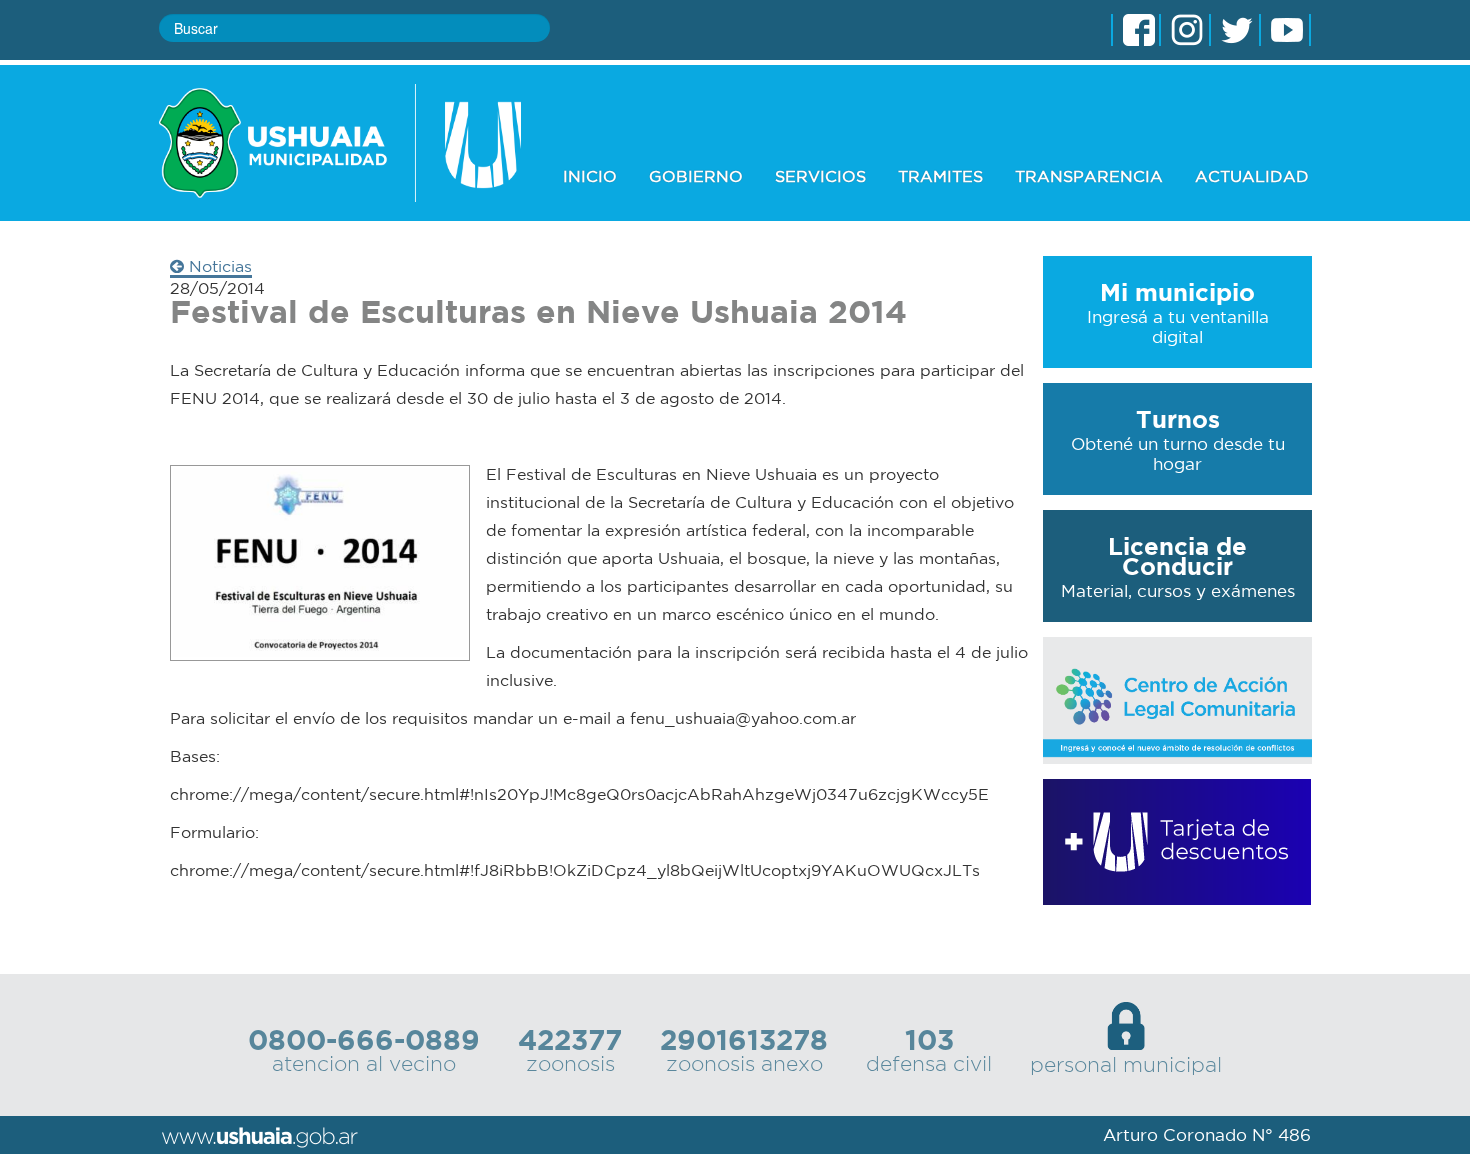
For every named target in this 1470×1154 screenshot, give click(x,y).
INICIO (590, 176)
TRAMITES (940, 176)
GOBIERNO (696, 176)
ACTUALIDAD (1252, 176)
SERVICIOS (820, 176)
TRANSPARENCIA (1089, 176)
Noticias (218, 266)
